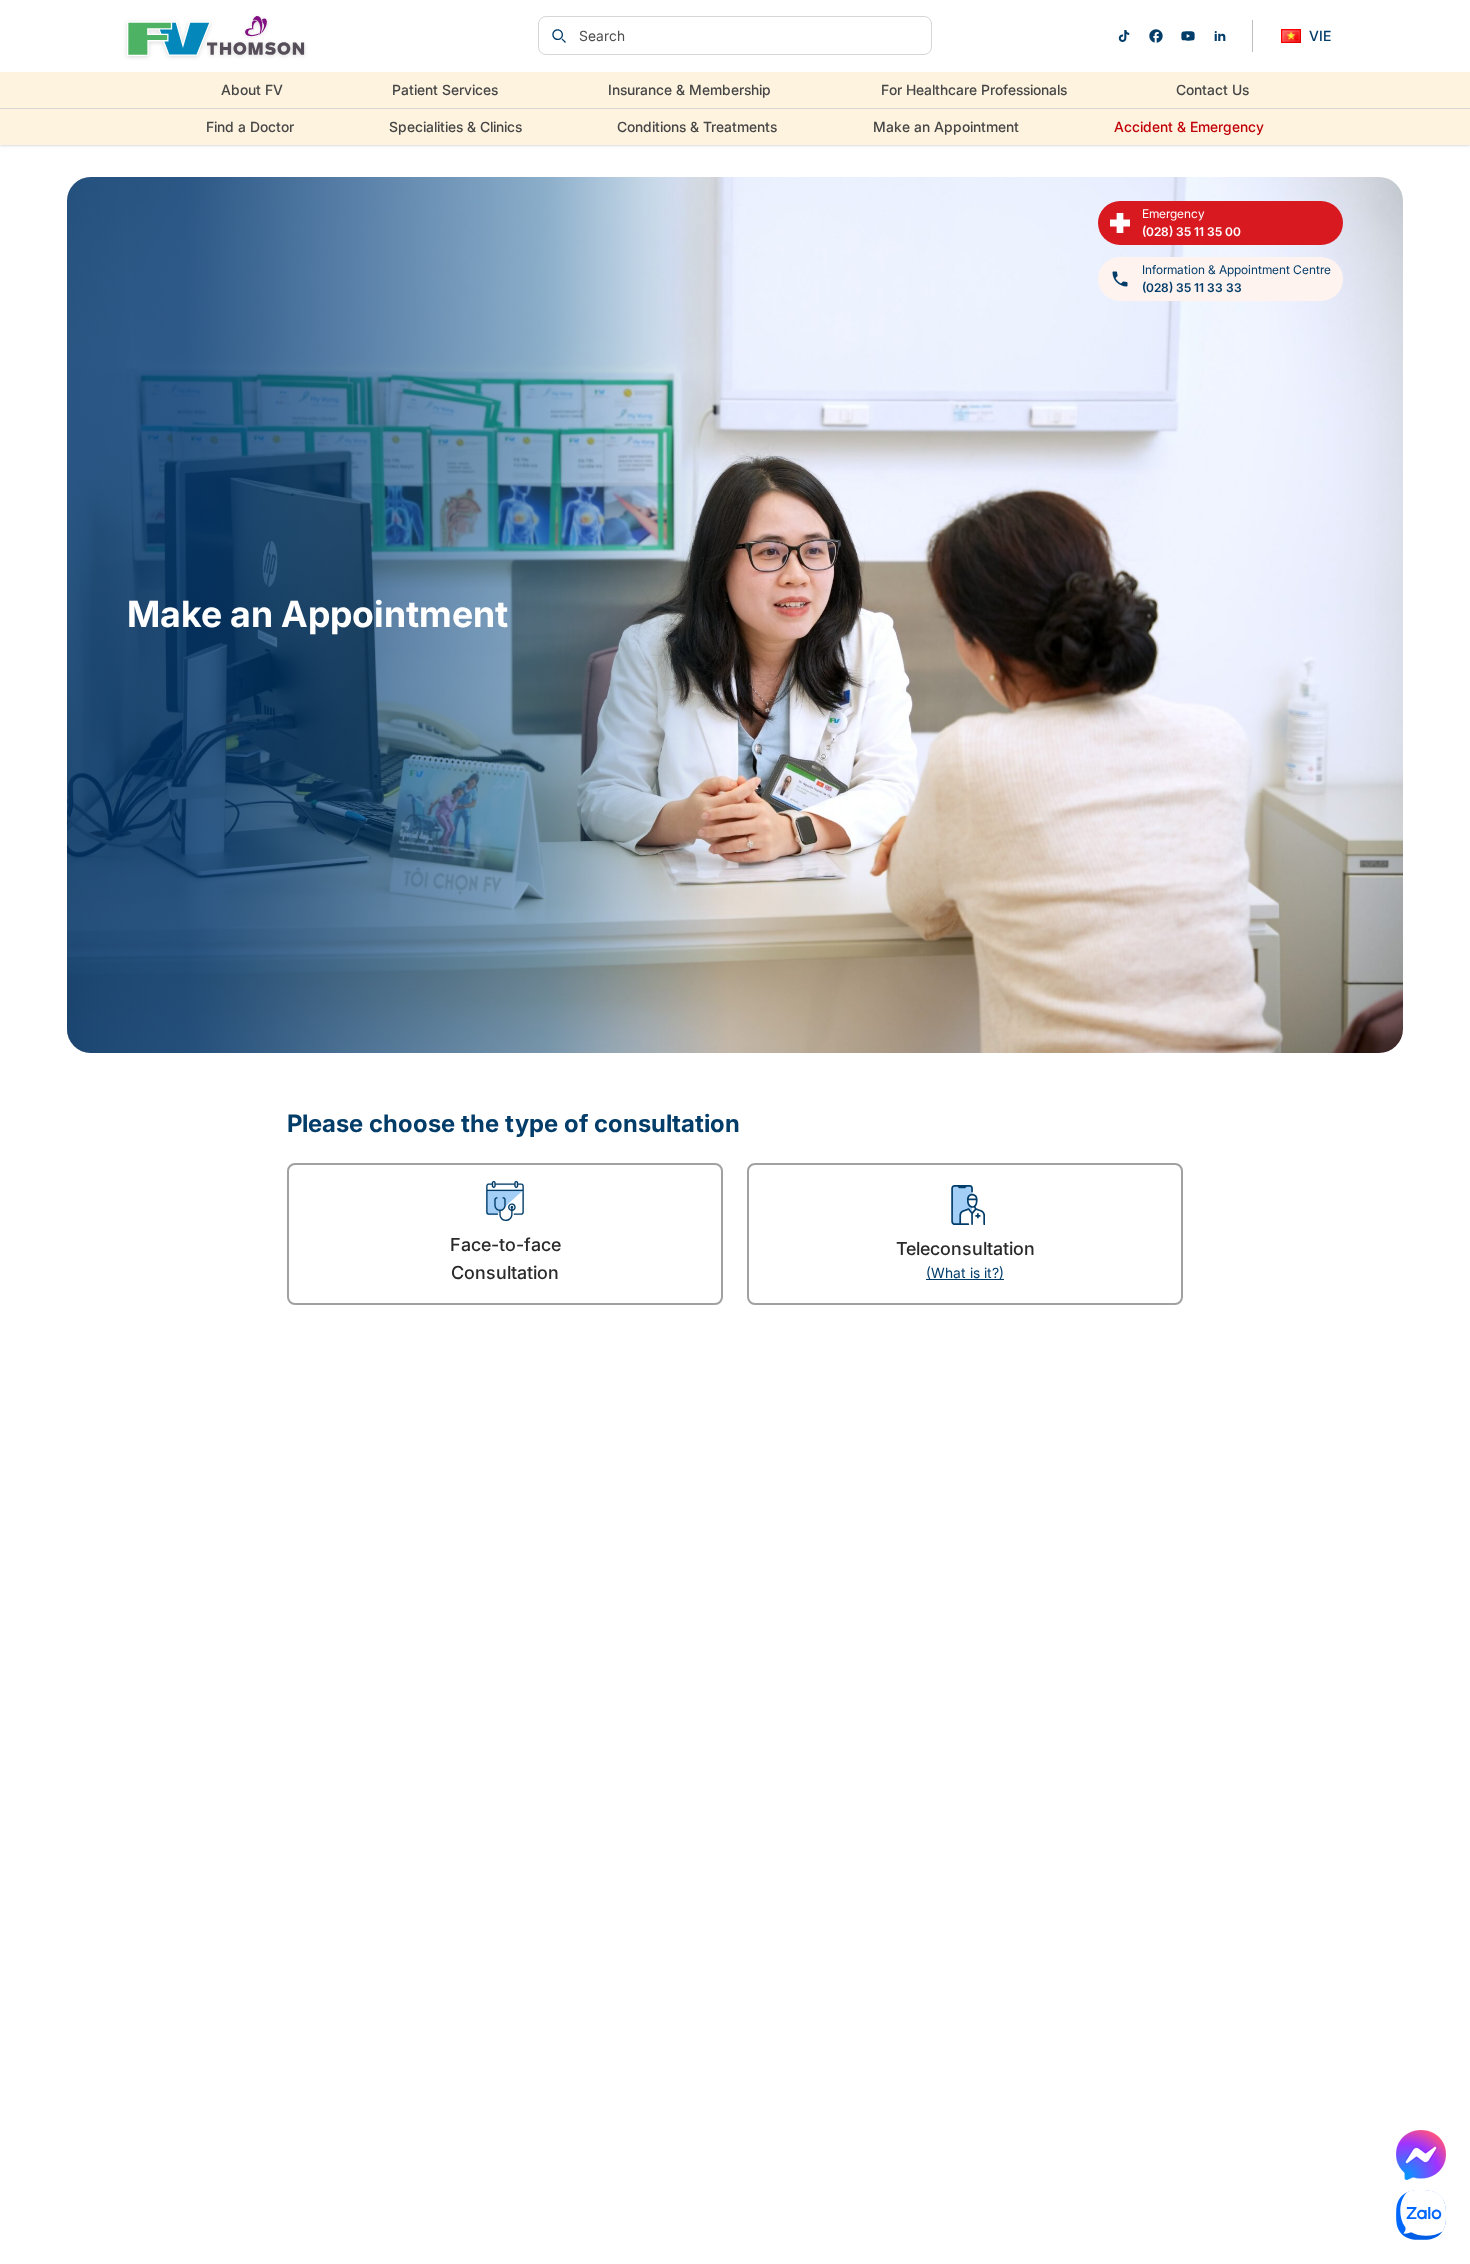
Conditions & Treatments (697, 126)
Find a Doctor (250, 126)
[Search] (559, 36)
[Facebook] (1156, 36)
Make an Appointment (946, 126)
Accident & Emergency (1189, 126)
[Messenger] (1421, 2155)
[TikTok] (1124, 36)
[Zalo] (1421, 2215)
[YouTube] (1188, 36)
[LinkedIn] (1220, 36)
